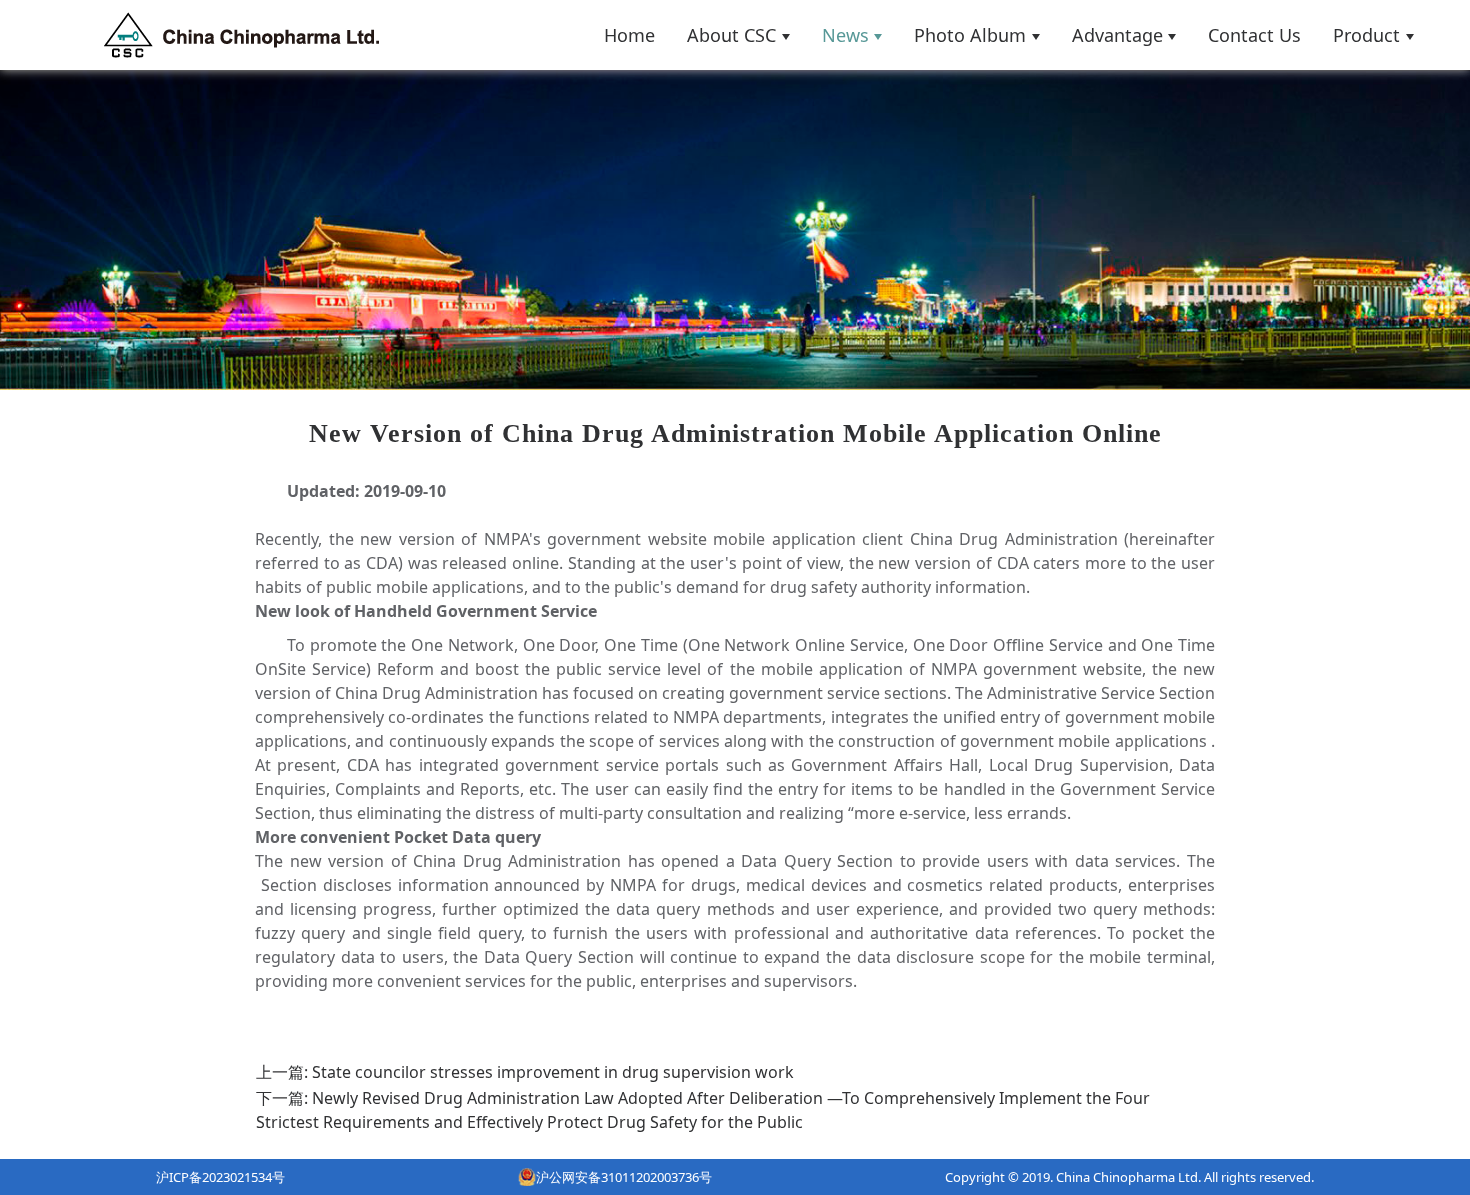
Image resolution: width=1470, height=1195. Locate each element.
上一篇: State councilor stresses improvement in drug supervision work (525, 1072)
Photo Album (970, 35)
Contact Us (1254, 35)
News (845, 35)
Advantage (1117, 35)
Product (1366, 35)
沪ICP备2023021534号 (220, 1177)
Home (629, 35)
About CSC (731, 35)
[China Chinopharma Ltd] (241, 35)
